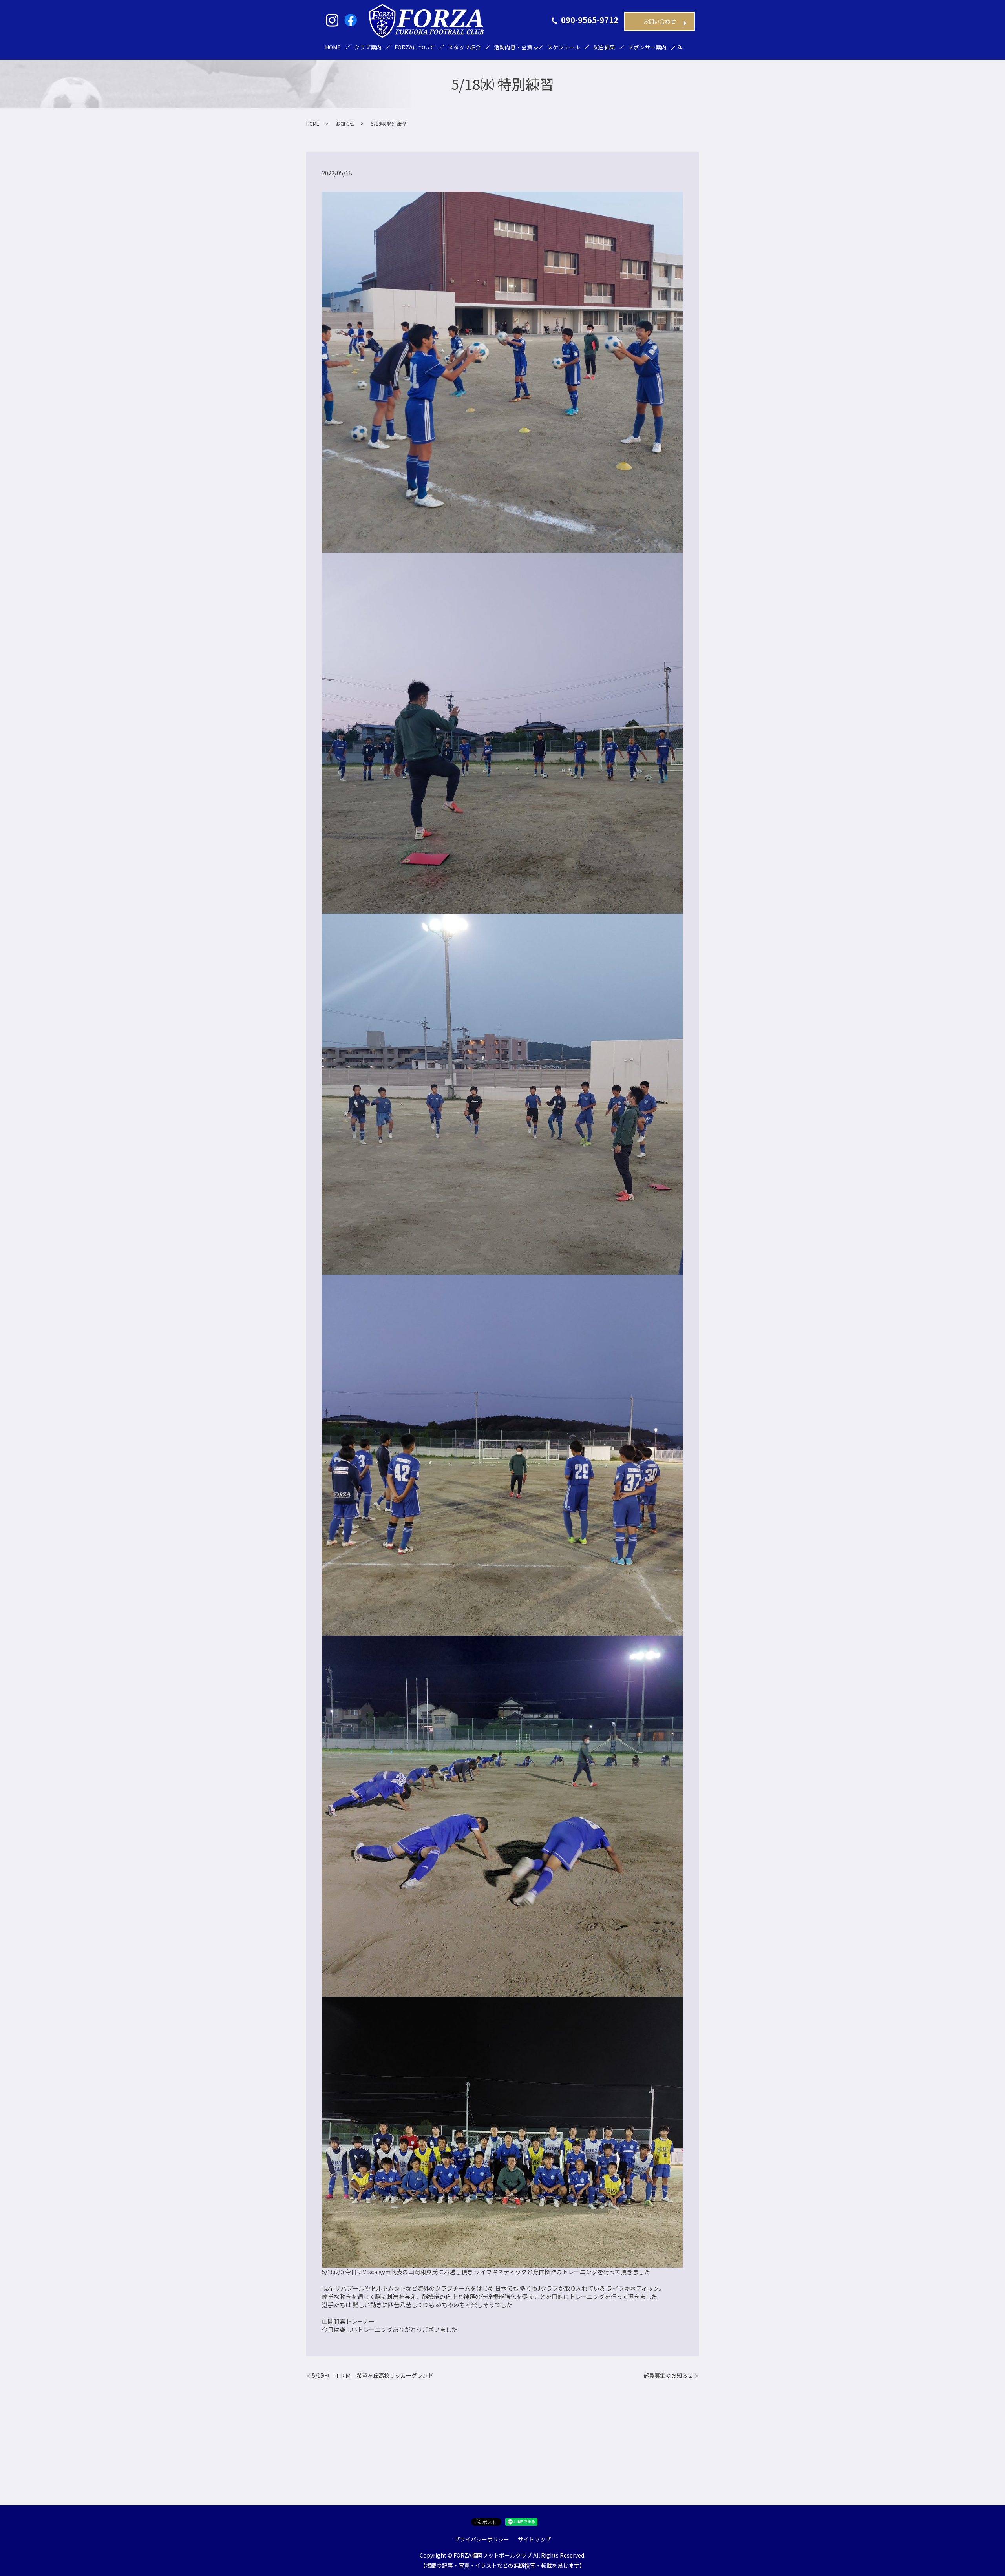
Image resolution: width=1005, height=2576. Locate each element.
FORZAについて (415, 47)
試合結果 (604, 47)
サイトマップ (534, 2539)
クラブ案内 (368, 47)
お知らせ (345, 123)
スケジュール (564, 47)
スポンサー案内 (647, 47)
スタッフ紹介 (464, 47)
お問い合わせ (660, 21)
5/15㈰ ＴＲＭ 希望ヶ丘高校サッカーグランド (373, 2376)
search (680, 48)
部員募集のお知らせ (668, 2376)
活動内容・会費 (513, 47)
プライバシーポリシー (482, 2539)
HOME (333, 47)
